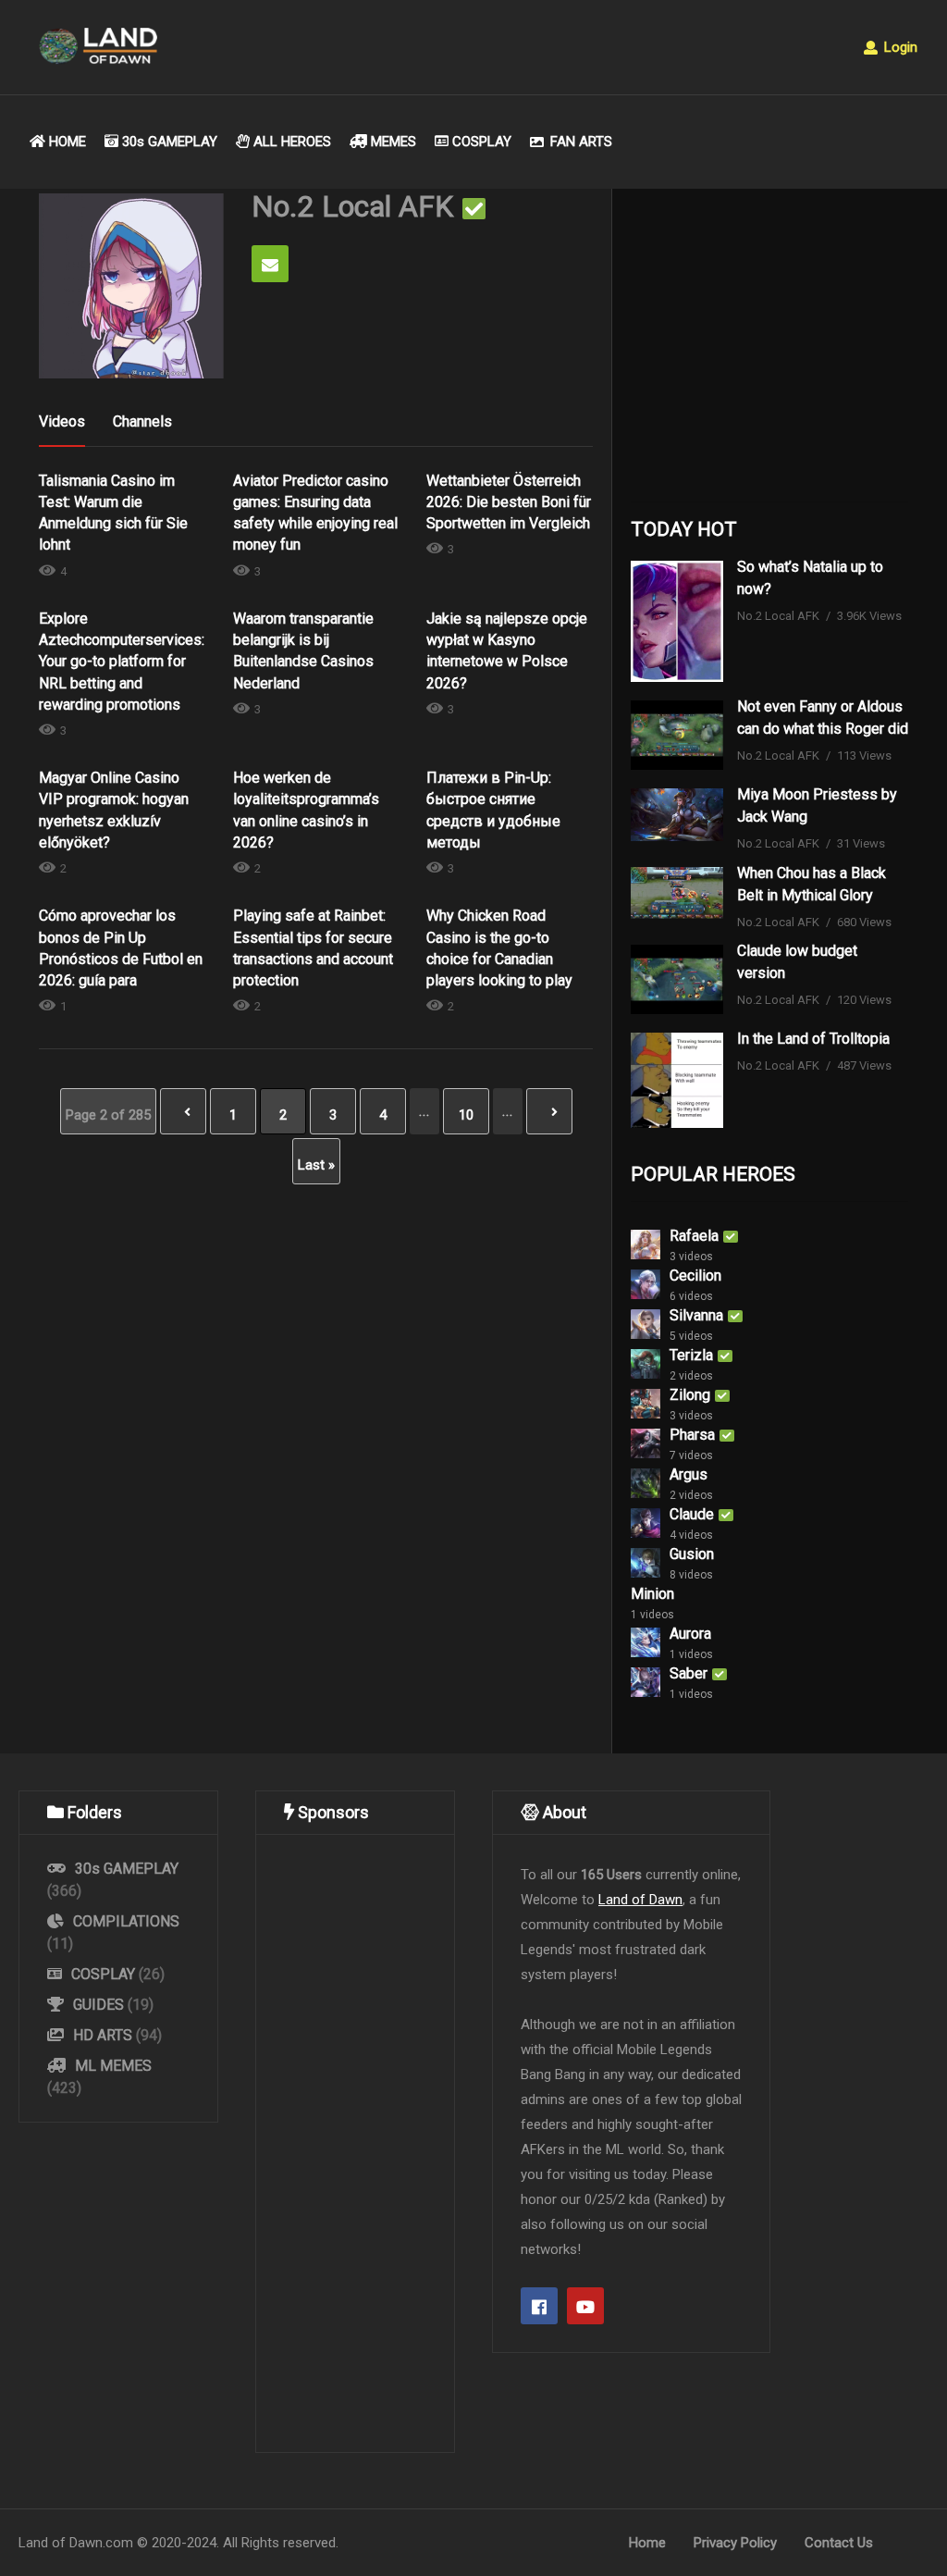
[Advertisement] (769, 350)
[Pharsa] (646, 1443)
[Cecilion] (646, 1284)
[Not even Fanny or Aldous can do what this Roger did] (677, 735)
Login (899, 47)
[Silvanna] (646, 1324)
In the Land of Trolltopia (813, 1039)
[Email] (270, 264)
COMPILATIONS (124, 1921)
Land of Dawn (640, 1900)
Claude (692, 1514)
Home (647, 2543)
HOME (66, 142)
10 (466, 1115)
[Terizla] (646, 1364)
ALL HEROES (290, 142)
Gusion (692, 1554)
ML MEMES (111, 2066)
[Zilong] (646, 1404)
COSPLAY (480, 142)
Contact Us (839, 2543)
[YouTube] (585, 2306)
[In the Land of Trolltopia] (677, 1080)
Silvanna (696, 1315)
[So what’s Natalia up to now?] (677, 622)
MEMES (392, 142)
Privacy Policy (735, 2543)
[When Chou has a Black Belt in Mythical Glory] (677, 893)
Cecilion (695, 1276)
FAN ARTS (579, 142)
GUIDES (98, 2005)
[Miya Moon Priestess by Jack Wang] (677, 814)
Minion (652, 1594)
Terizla (691, 1355)
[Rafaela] (646, 1245)
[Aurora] (646, 1642)
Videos (62, 421)
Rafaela (694, 1236)
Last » (316, 1165)
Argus (689, 1474)
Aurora (690, 1634)
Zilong (690, 1395)
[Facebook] (539, 2306)
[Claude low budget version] (677, 979)
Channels (142, 421)
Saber (689, 1673)
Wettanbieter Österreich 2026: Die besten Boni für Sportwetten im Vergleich (509, 502)
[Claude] (646, 1523)
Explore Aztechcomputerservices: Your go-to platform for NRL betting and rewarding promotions (122, 662)
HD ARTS (103, 2035)
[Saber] (646, 1682)
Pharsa (692, 1435)
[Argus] (646, 1483)
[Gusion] (646, 1563)
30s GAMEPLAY (168, 142)
